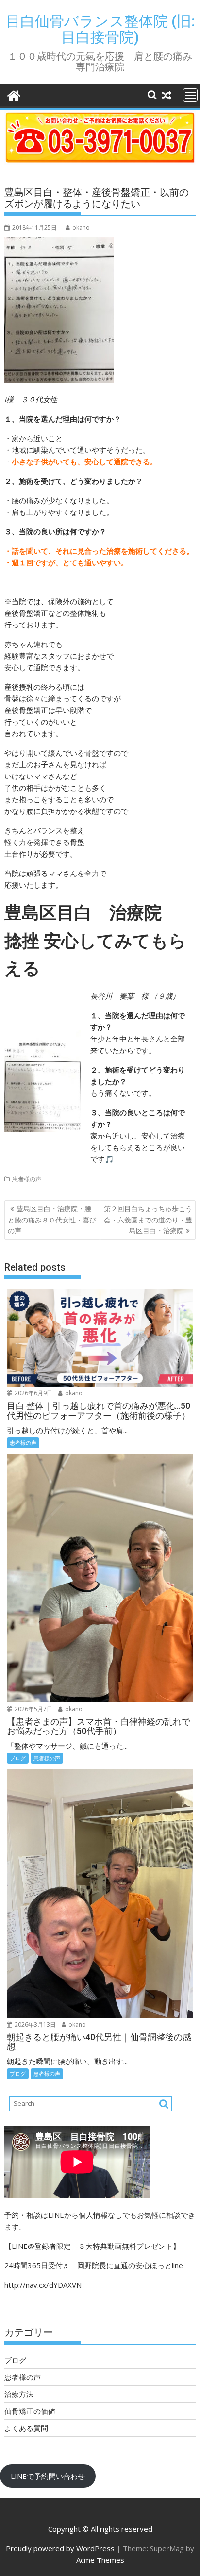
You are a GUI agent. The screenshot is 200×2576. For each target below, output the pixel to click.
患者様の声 (27, 1179)
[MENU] (190, 95)
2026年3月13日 (34, 2024)
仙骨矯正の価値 (30, 2411)
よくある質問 (26, 2428)
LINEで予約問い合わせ (48, 2476)
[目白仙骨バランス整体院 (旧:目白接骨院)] (14, 94)
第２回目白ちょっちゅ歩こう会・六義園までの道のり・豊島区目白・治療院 (148, 1220)
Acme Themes (100, 2560)
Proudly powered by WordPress (60, 2548)
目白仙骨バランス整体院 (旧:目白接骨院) (100, 29)
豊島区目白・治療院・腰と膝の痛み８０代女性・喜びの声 (52, 1220)
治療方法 (19, 2394)
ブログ (18, 1758)
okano (81, 227)
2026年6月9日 (33, 1393)
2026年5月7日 (33, 1709)
